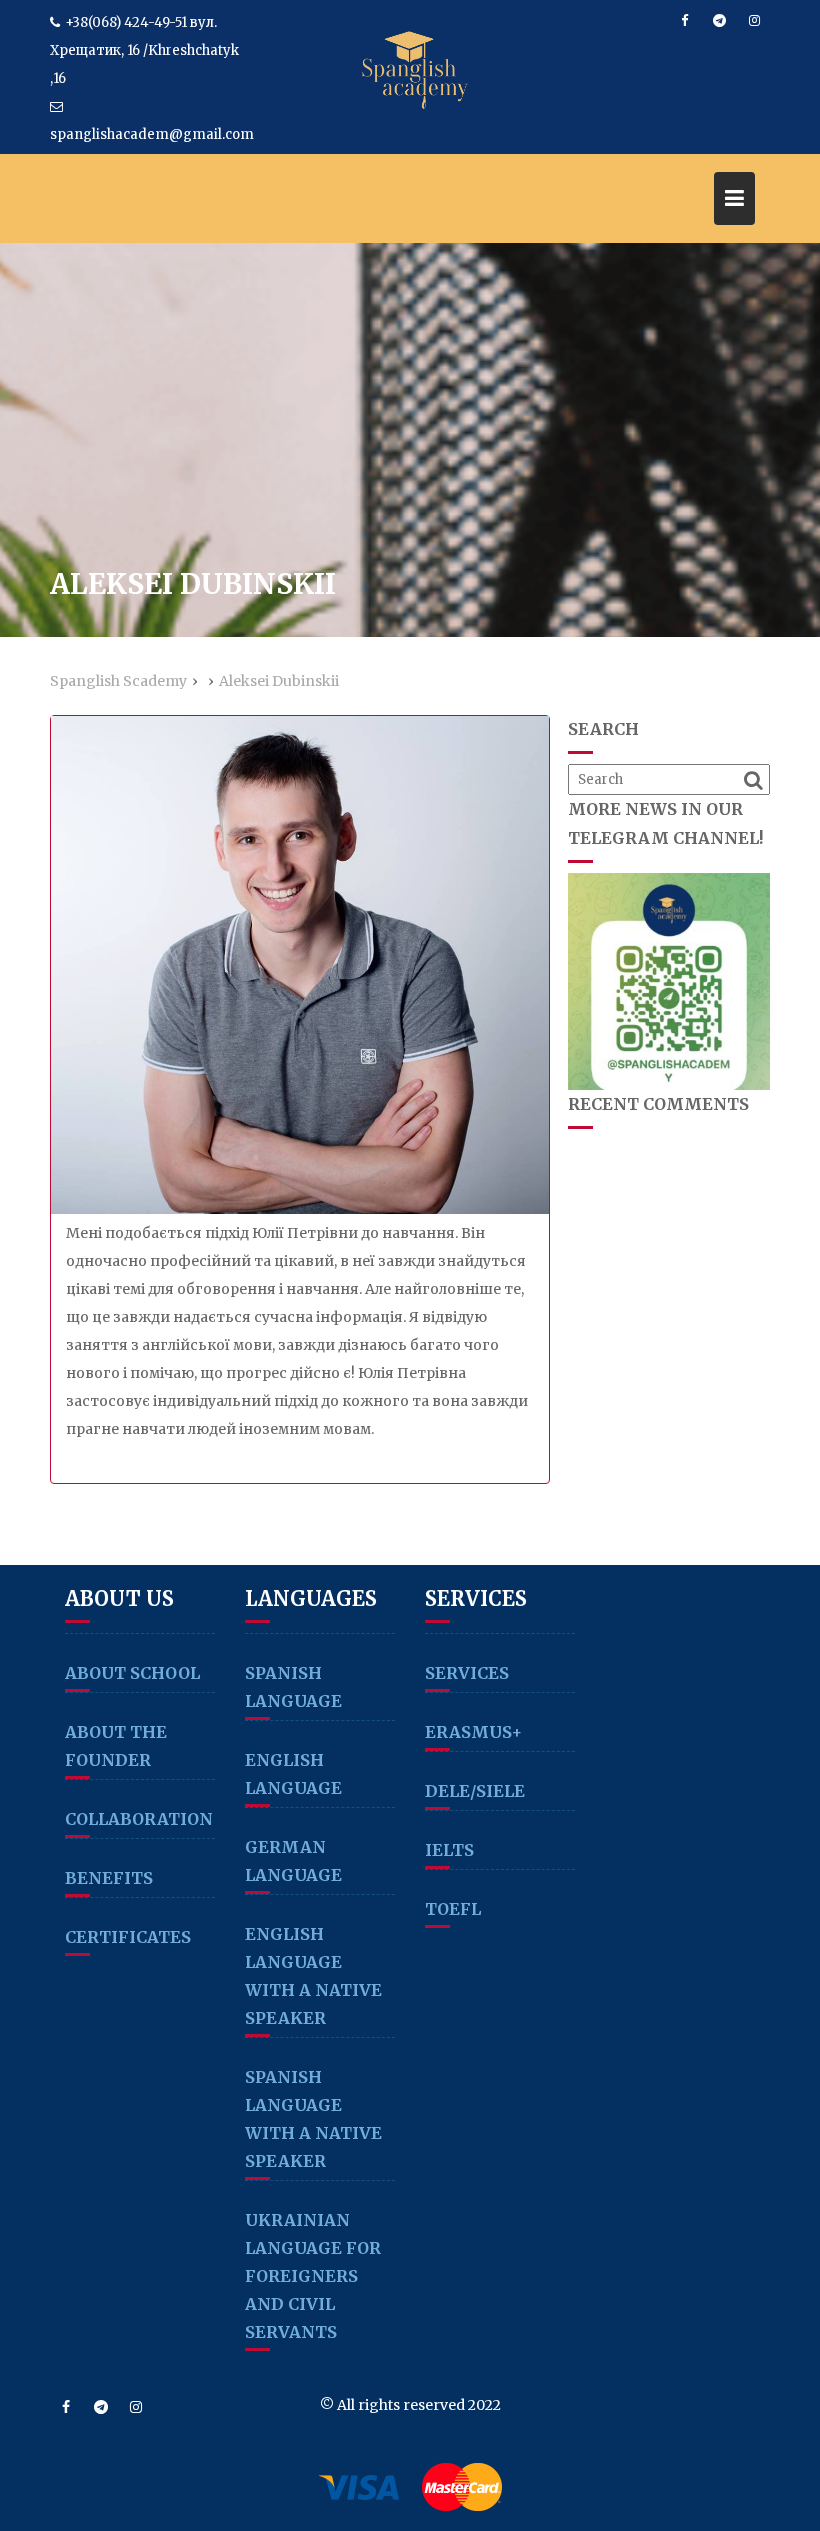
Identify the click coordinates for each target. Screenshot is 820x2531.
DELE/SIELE (475, 1791)
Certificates (128, 1937)
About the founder (116, 1746)
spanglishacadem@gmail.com (152, 134)
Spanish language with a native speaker (313, 2119)
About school (132, 1673)
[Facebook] (684, 21)
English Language (293, 1774)
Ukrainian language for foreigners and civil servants (313, 2276)
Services (467, 1673)
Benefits (109, 1878)
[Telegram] (719, 21)
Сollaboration (139, 1819)
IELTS (449, 1850)
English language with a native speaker (313, 1976)
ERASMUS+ (473, 1732)
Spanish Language (293, 1687)
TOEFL (453, 1909)
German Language (293, 1861)
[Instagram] (754, 21)
